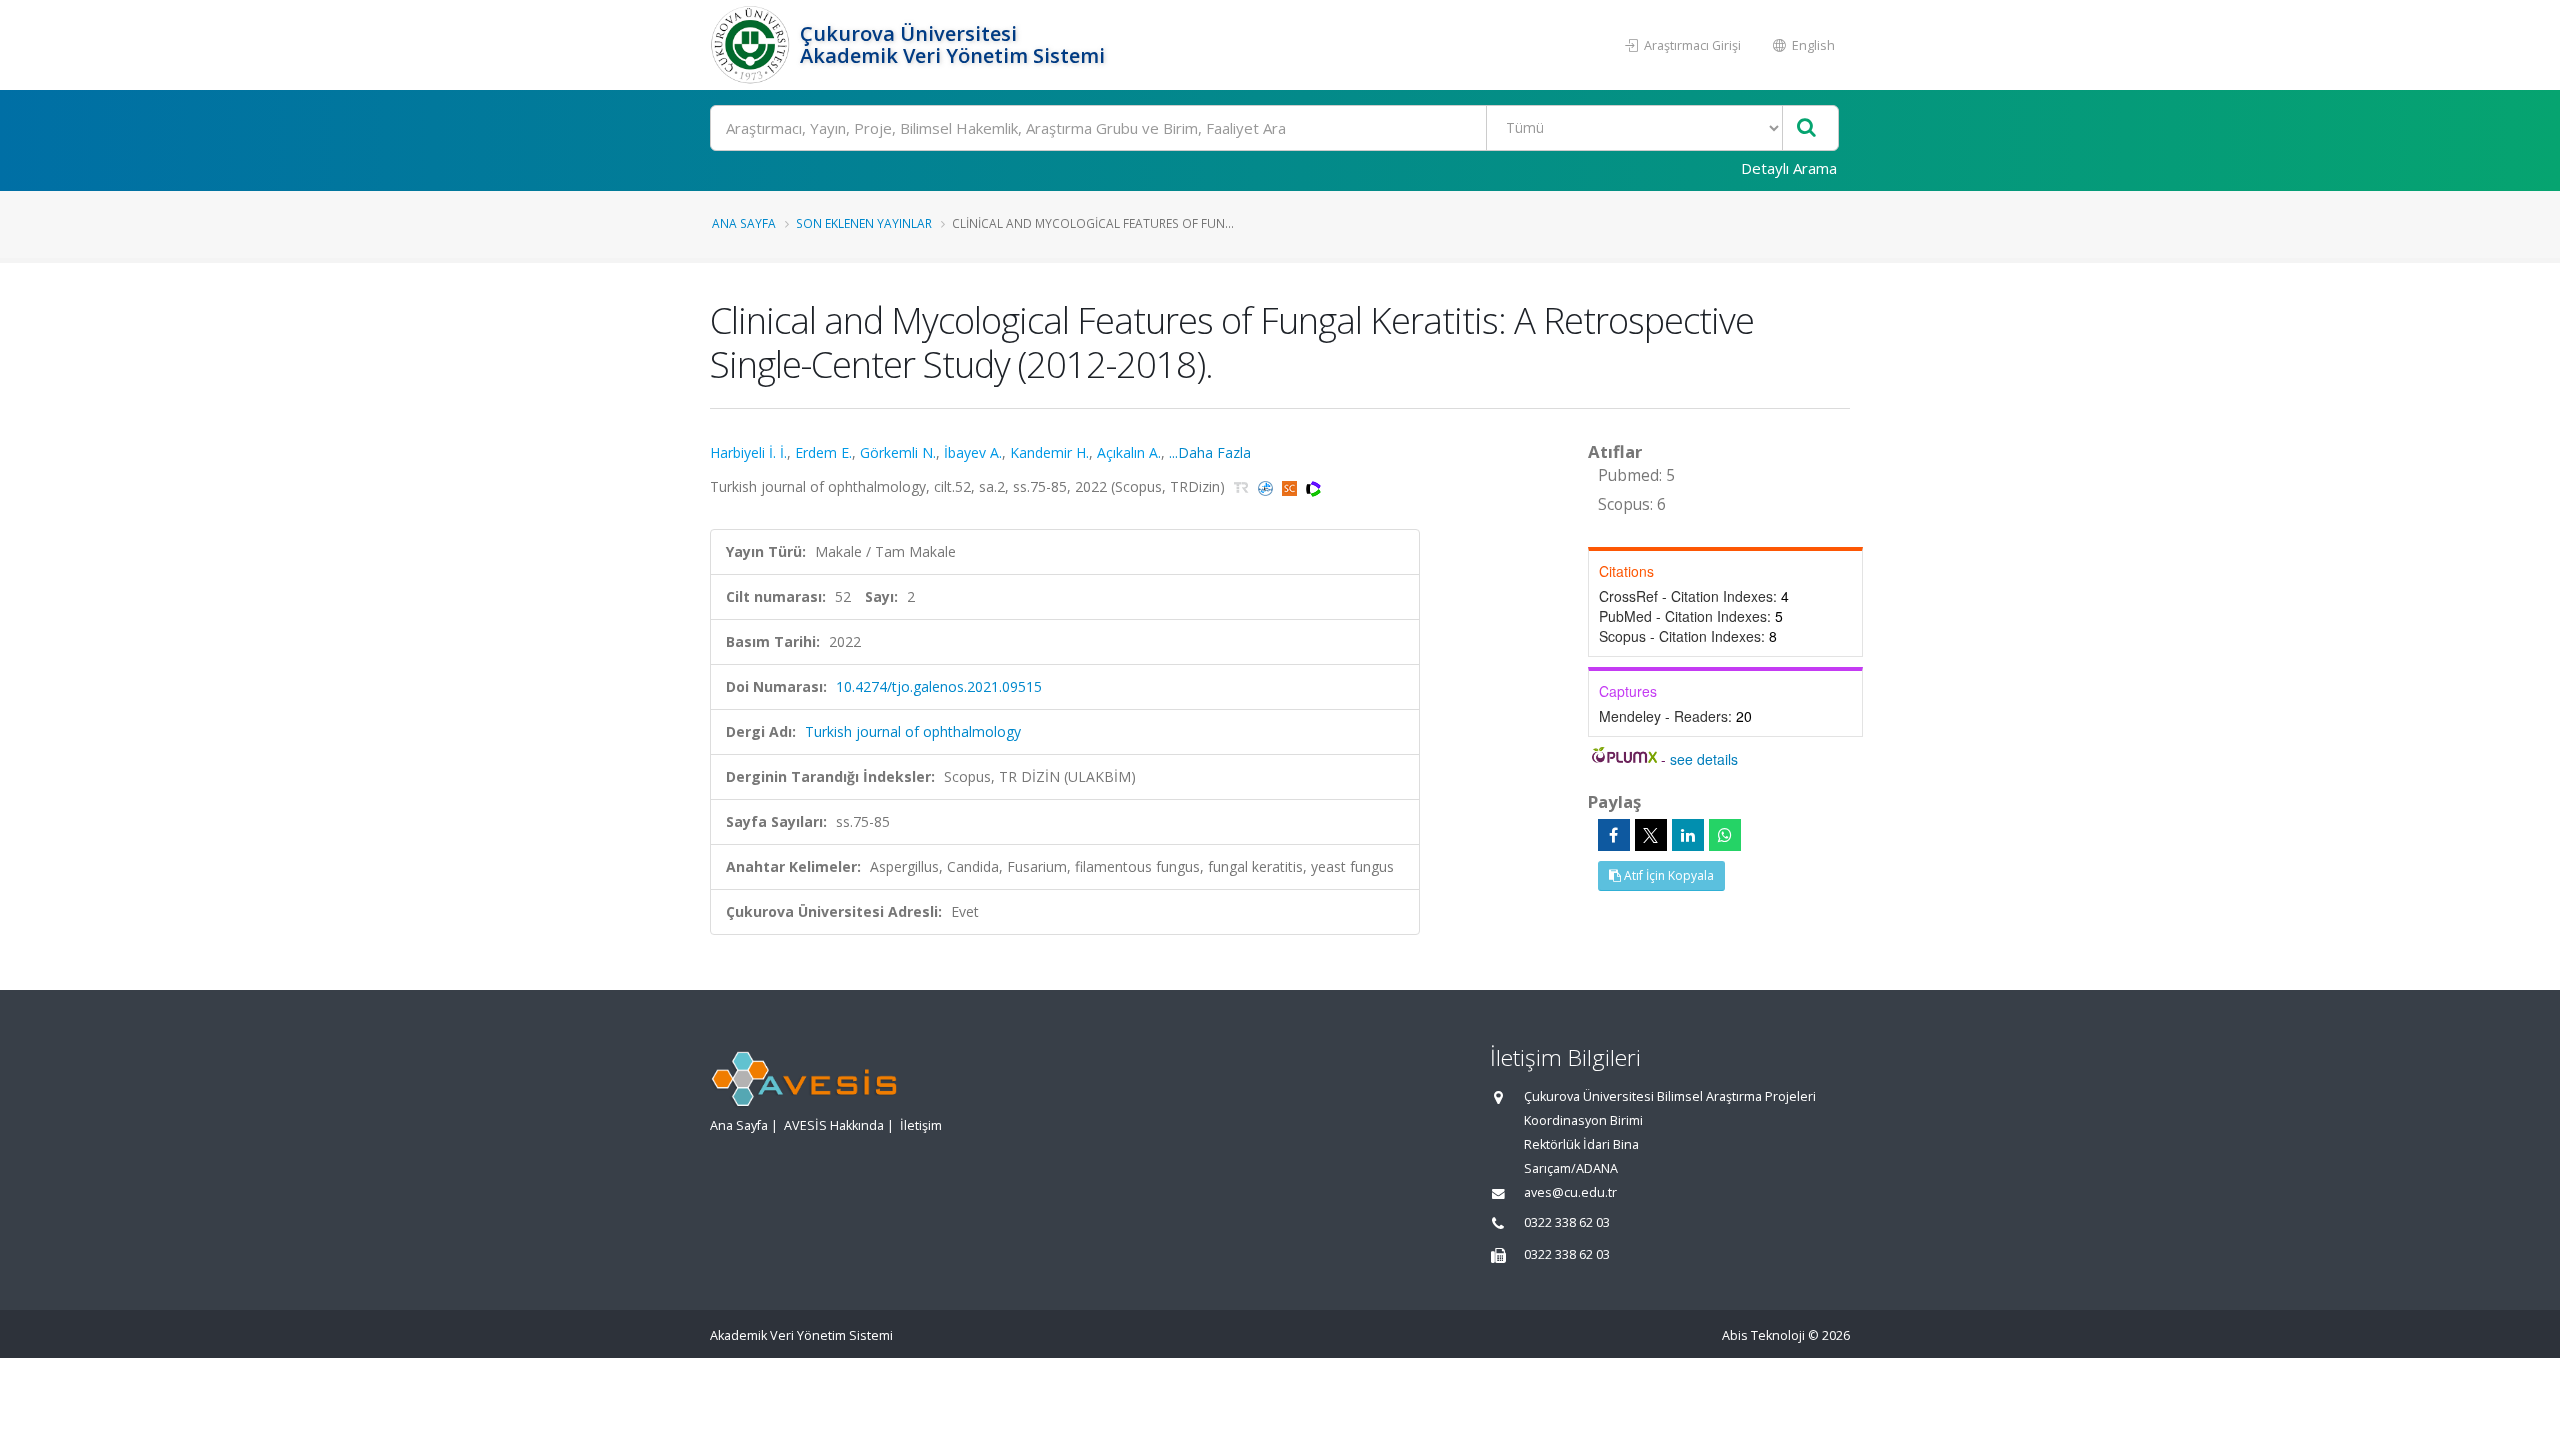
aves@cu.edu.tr (1570, 1192)
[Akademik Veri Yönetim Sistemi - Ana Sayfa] (752, 45)
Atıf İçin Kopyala (1667, 875)
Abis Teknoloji (1763, 1335)
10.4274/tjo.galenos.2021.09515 (939, 686)
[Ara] (1806, 128)
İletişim (921, 1125)
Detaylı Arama (1789, 168)
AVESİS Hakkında (834, 1125)
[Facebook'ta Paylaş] (1614, 835)
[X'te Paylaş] (1651, 835)
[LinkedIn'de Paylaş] (1688, 835)
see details (1704, 759)
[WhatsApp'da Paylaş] (1725, 835)
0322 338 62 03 (1567, 1222)
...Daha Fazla (1210, 452)
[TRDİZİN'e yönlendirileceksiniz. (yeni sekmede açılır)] (1243, 486)
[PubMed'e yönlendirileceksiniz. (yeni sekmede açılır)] (1267, 486)
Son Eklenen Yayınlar (864, 223)
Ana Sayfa (744, 223)
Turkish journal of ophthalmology (913, 731)
